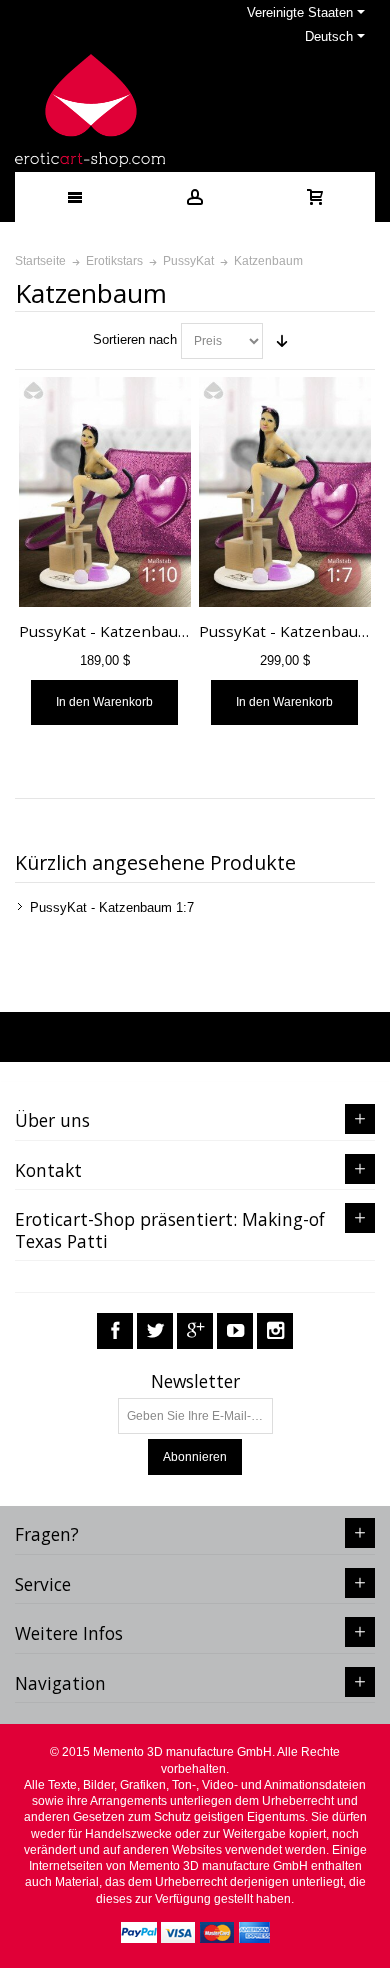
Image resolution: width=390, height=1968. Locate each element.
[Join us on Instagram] (275, 1331)
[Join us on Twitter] (155, 1331)
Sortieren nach (135, 339)
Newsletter (195, 1381)
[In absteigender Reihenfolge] (282, 341)
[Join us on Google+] (195, 1331)
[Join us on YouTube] (235, 1331)
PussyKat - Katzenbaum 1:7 (112, 907)
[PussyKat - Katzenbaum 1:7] (285, 492)
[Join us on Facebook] (115, 1331)
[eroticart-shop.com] (90, 110)
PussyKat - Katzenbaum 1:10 (122, 631)
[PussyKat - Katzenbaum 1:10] (105, 492)
